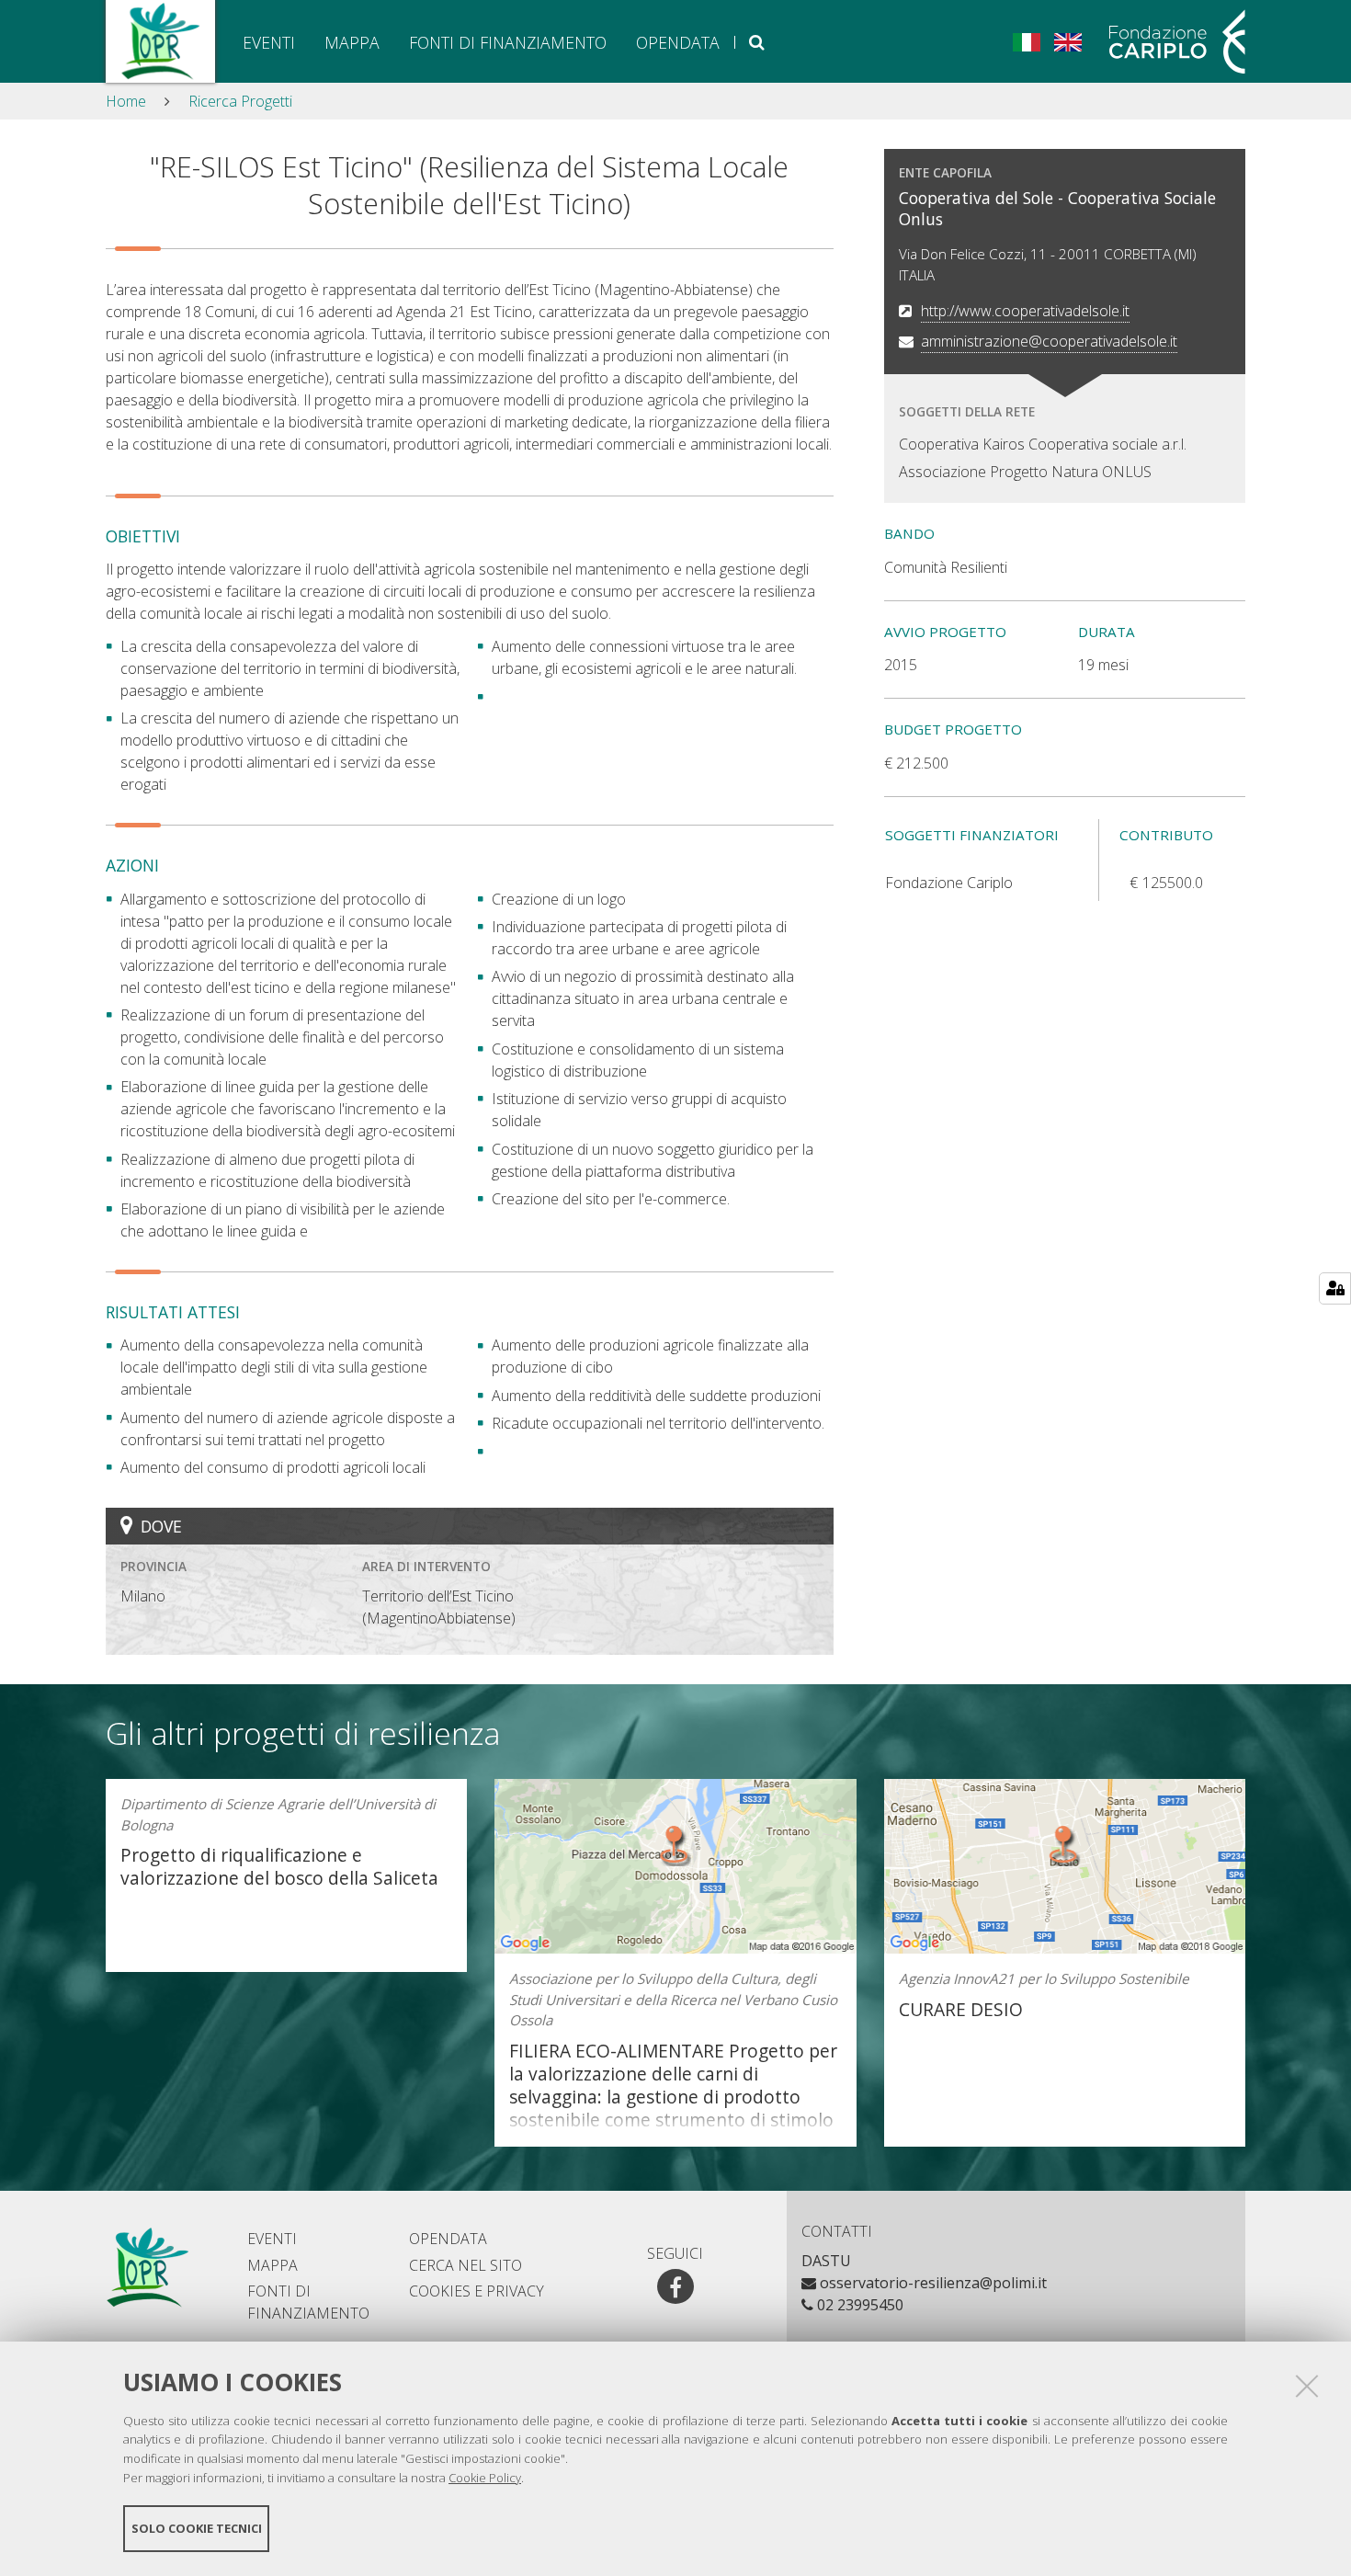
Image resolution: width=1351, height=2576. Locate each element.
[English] (1068, 40)
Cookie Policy (485, 2478)
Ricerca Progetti (240, 101)
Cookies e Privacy (477, 2291)
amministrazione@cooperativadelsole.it (1049, 341)
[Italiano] (1027, 40)
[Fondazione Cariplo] (1170, 41)
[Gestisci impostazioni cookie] (1335, 1288)
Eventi (269, 42)
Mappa (352, 42)
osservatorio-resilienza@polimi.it (933, 2283)
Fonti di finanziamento (508, 42)
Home (126, 101)
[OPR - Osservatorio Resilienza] (160, 41)
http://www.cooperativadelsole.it (1025, 311)
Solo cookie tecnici (197, 2528)
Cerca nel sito (757, 42)
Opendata (678, 42)
